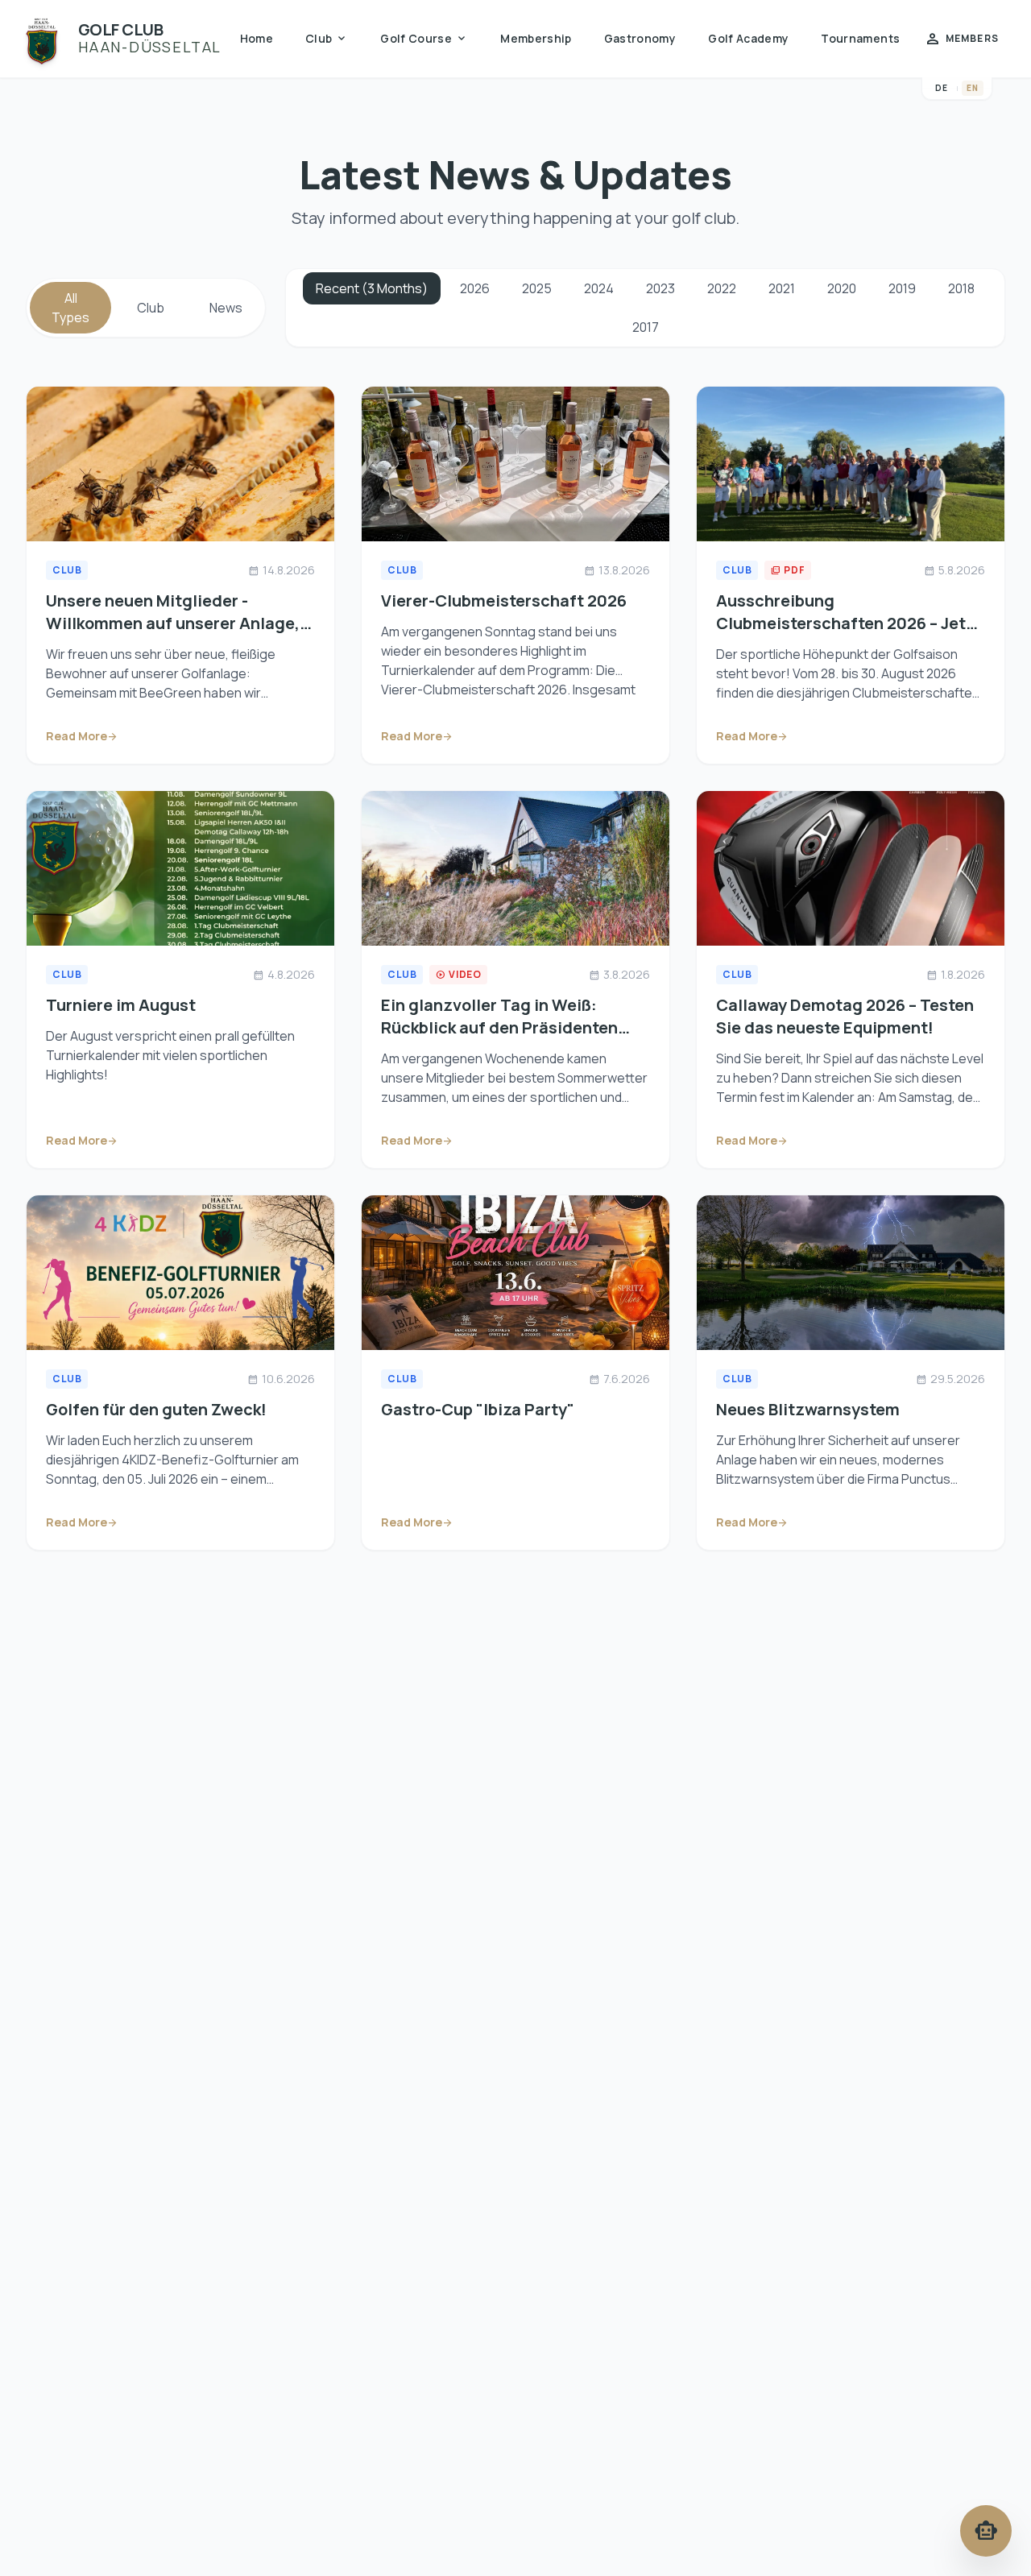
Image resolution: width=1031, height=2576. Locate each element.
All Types (70, 308)
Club (327, 39)
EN (973, 88)
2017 (646, 327)
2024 (599, 288)
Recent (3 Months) (372, 288)
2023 (660, 288)
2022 (722, 288)
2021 (782, 288)
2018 (961, 288)
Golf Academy (748, 38)
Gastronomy (640, 38)
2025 (537, 288)
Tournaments (860, 38)
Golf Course (424, 39)
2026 (475, 288)
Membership (536, 38)
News (226, 308)
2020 (842, 288)
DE (942, 88)
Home (257, 38)
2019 (902, 288)
